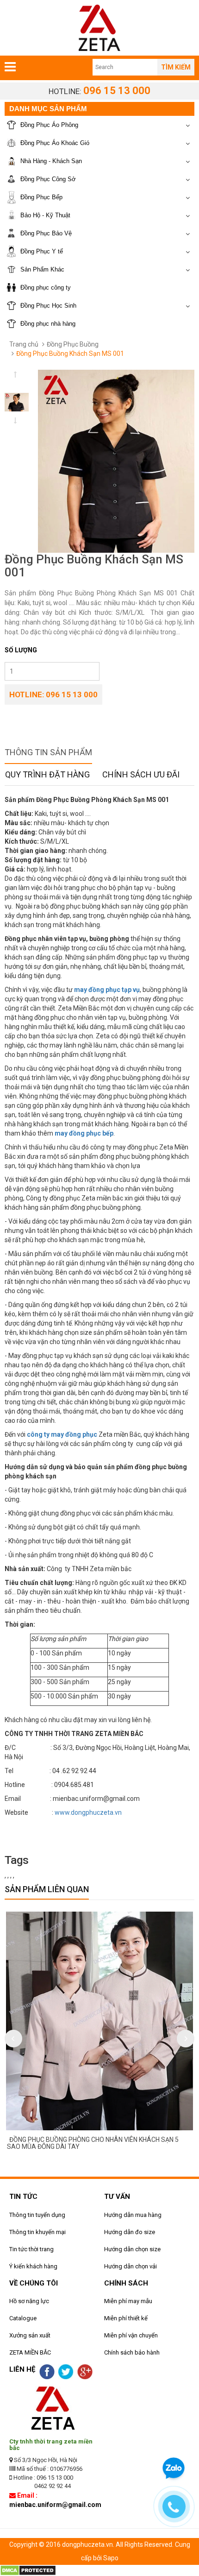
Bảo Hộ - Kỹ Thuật (45, 215)
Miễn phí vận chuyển (131, 2335)
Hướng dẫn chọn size (132, 2249)
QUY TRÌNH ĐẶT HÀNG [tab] (47, 774)
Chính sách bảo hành (132, 2352)
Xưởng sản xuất (30, 2335)
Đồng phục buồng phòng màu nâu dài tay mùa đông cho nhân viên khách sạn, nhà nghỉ (100, 2143)
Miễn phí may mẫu (128, 2301)
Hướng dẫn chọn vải (131, 2266)
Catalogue (23, 2318)
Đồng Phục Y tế (42, 251)
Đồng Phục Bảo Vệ (46, 233)
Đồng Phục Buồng (73, 344)
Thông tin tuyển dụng (37, 2215)
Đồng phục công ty (46, 287)
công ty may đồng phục (62, 1434)
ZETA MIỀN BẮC (30, 2352)
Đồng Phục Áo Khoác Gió (55, 143)
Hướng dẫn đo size (130, 2232)
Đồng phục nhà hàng (48, 324)
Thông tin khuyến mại (37, 2232)
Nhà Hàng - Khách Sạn (51, 161)
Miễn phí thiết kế (126, 2318)
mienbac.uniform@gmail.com (55, 2505)
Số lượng (21, 650)
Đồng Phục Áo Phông (49, 125)
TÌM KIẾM (176, 67)
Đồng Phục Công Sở (48, 179)
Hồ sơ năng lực (29, 2301)
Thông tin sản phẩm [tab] (48, 752)
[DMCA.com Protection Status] (28, 2570)
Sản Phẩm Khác (42, 269)
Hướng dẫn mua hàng (133, 2215)
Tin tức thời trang (31, 2249)
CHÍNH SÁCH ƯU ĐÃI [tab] (141, 774)
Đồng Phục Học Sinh (48, 306)
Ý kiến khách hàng (33, 2266)
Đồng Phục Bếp (41, 197)
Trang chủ (24, 344)
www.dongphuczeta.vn (88, 1812)
